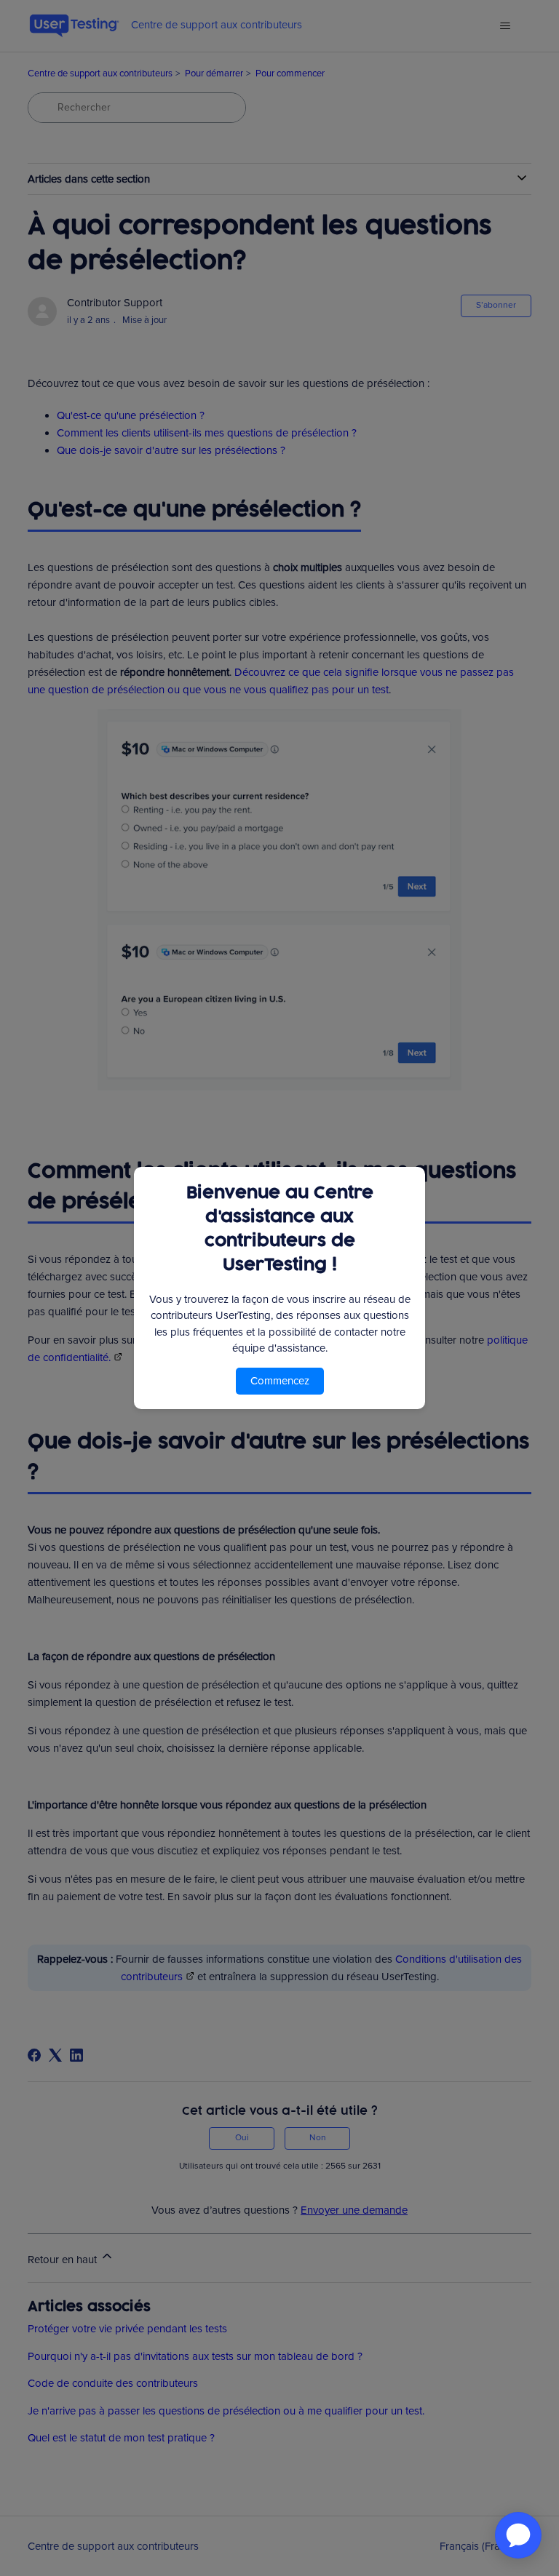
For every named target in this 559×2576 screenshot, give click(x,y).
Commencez (280, 1381)
